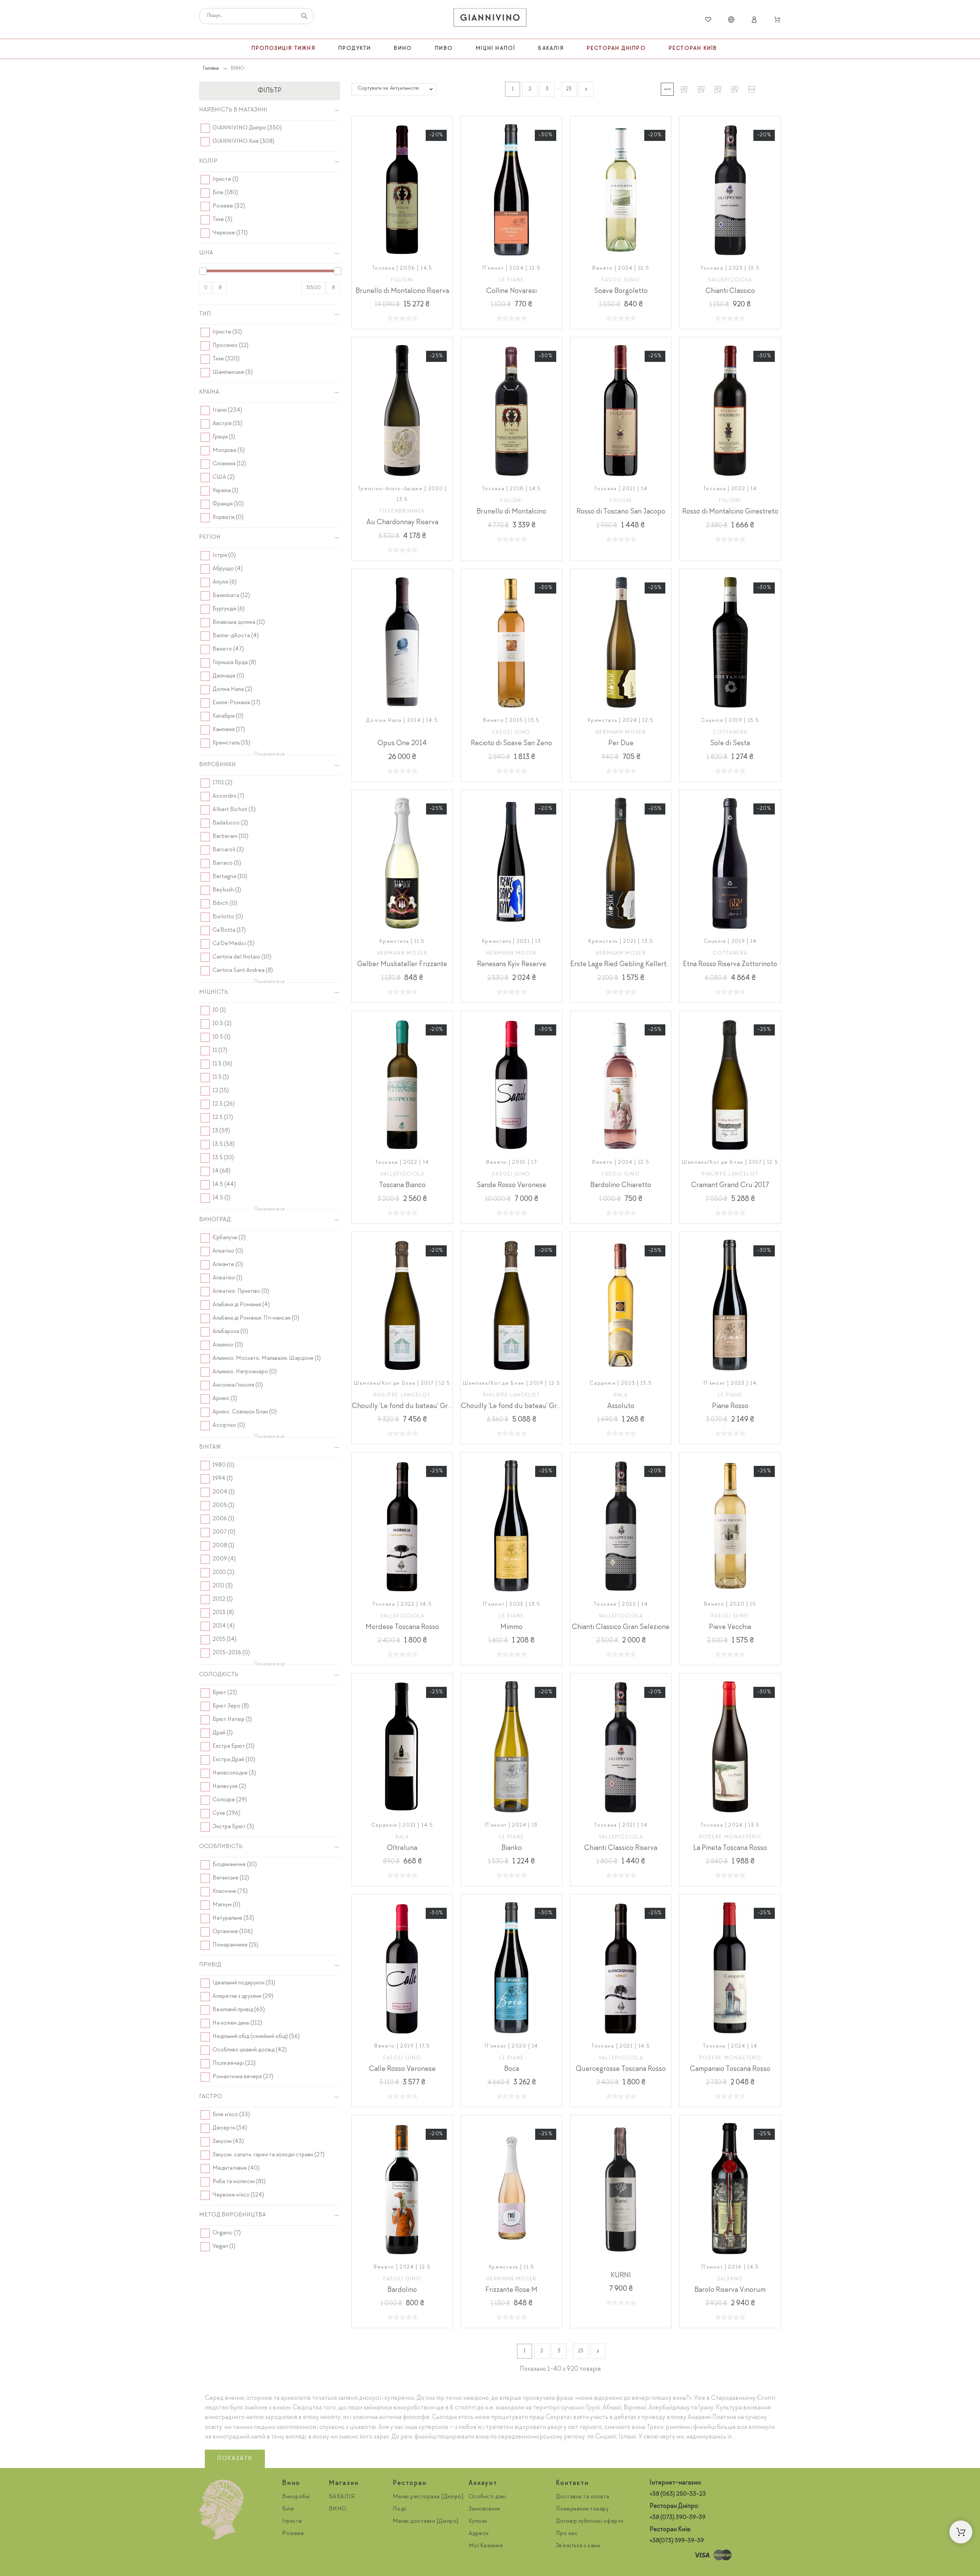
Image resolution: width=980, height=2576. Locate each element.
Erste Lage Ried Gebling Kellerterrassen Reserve (645, 965)
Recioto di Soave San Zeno (511, 744)
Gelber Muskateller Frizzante (402, 965)
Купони (478, 2522)
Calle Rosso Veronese (402, 2069)
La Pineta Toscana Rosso (730, 1848)
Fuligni (402, 280)
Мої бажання (486, 2546)
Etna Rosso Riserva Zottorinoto (730, 965)
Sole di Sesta (730, 744)
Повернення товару (582, 2509)
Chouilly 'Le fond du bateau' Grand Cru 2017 (421, 1407)
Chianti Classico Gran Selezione (621, 1627)
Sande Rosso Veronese (511, 1186)
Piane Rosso (730, 1407)
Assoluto (621, 1407)
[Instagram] (657, 2555)
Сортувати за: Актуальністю (388, 88)
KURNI (621, 2276)
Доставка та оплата (583, 2497)
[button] (667, 89)
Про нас (567, 2534)
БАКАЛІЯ (342, 2497)
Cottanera (730, 733)
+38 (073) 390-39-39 (678, 2518)
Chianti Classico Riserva (621, 1848)
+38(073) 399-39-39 (677, 2541)
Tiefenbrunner (402, 512)
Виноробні (296, 2497)
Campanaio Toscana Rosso (730, 2069)
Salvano (730, 2279)
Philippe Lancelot (730, 1174)
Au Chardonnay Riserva (402, 523)
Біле (288, 2509)
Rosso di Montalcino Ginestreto (730, 512)
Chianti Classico (730, 291)
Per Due (621, 744)
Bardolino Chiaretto (621, 1186)
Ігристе (292, 2522)
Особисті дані (488, 2497)
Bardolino (402, 2290)
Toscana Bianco (402, 1186)
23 (569, 89)
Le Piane (511, 280)
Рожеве (293, 2534)
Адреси (479, 2534)
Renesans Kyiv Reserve (512, 965)
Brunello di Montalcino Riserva (402, 291)
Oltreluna (402, 1848)
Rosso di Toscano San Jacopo (621, 512)
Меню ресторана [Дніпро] (428, 2497)
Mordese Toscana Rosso (402, 1627)
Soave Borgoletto (621, 291)
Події (400, 2509)
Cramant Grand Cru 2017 (730, 1186)
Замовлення (484, 2509)
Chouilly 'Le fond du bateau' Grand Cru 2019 (530, 1407)
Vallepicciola (730, 280)
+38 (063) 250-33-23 (678, 2494)
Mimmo (511, 1627)
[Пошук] (304, 16)
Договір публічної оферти (590, 2522)
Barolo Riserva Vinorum (730, 2290)
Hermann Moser (621, 733)
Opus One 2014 (402, 744)
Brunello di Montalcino (511, 512)
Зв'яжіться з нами (578, 2546)
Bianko (512, 1848)
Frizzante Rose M (511, 2290)
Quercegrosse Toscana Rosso (621, 2069)
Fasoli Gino (621, 280)
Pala (621, 1395)
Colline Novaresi (511, 291)
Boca (512, 2069)
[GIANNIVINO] (490, 20)
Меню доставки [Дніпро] (426, 2522)
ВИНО (338, 2509)
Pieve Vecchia (730, 1627)
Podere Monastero (730, 1837)
